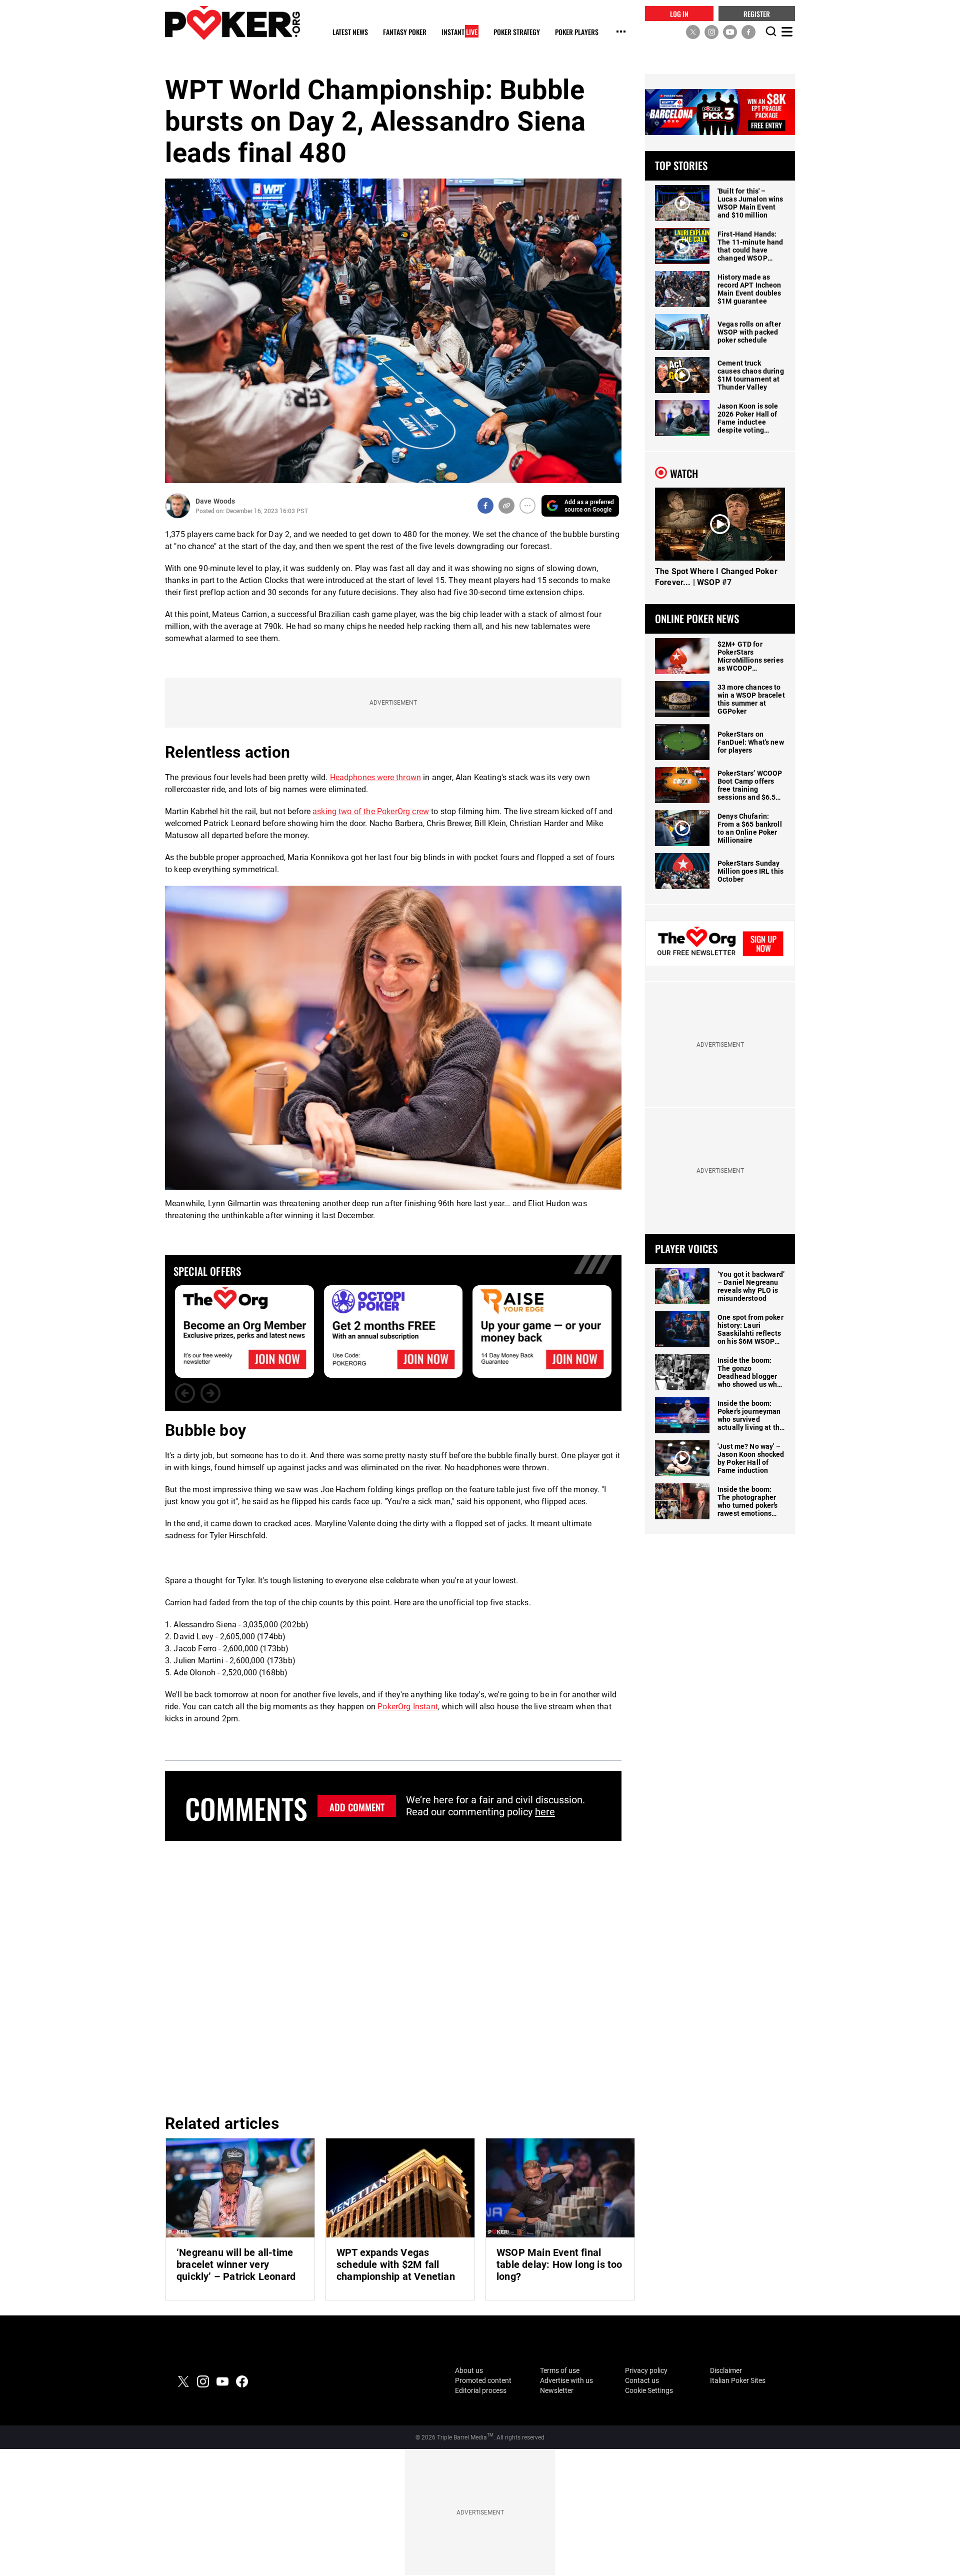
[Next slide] (210, 1393)
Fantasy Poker (405, 32)
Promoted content (483, 2380)
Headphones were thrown (376, 777)
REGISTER (757, 13)
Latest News (350, 32)
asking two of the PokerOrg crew (371, 811)
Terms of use (560, 2370)
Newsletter (557, 2390)
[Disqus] (393, 1976)
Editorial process (481, 2390)
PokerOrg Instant (408, 1707)
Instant (459, 32)
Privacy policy (646, 2370)
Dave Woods (215, 501)
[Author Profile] (178, 506)
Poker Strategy (517, 32)
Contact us (642, 2380)
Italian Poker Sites (738, 2380)
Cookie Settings (649, 2390)
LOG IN (679, 13)
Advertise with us (566, 2380)
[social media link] (693, 32)
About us (469, 2370)
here (545, 1812)
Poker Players (577, 32)
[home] (232, 23)
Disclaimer (726, 2370)
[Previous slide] (185, 1393)
